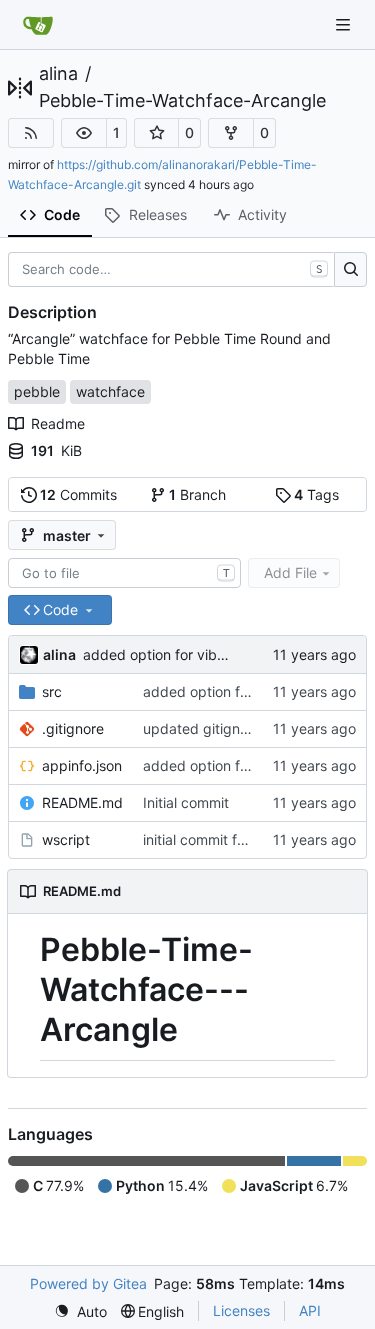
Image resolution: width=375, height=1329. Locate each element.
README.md (82, 802)
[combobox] (124, 573)
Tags (316, 494)
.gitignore (73, 728)
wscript (66, 839)
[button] (84, 133)
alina (58, 74)
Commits (78, 494)
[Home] (38, 25)
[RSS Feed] (31, 133)
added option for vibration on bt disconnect (225, 654)
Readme (58, 423)
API (310, 1310)
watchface (110, 391)
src (52, 691)
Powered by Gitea (88, 1283)
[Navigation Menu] (345, 24)
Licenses (241, 1310)
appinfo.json (82, 765)
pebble (37, 391)
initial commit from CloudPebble (246, 839)
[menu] (80, 1311)
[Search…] (350, 270)
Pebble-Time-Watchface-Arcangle (182, 101)
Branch (197, 494)
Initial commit (186, 802)
